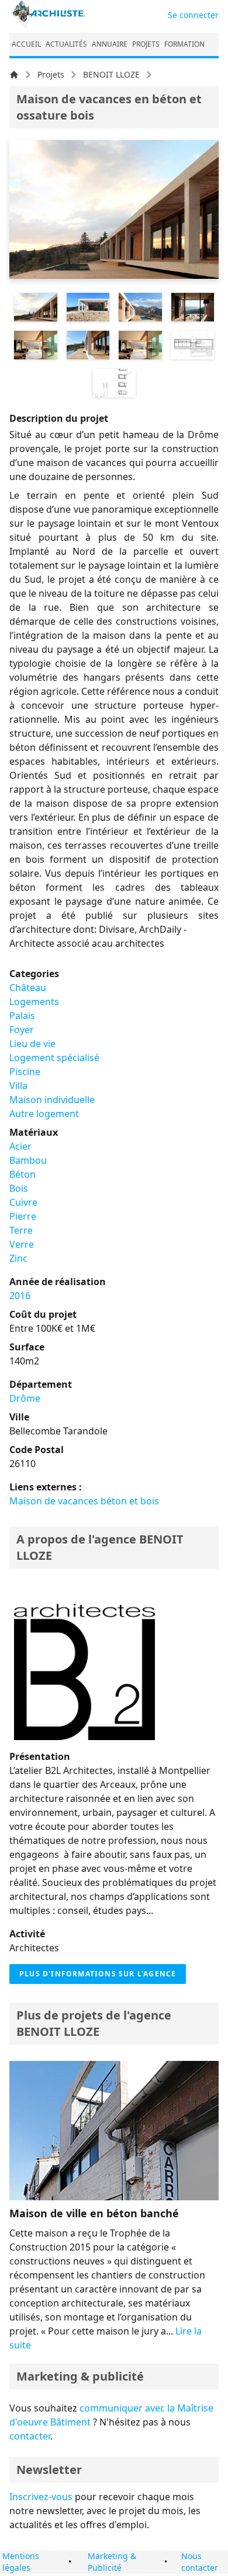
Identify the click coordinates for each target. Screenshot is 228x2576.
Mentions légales (21, 2562)
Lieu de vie (32, 1044)
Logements (34, 1002)
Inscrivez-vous (41, 2497)
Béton (23, 1174)
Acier (20, 1146)
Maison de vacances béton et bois (84, 1501)
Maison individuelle (52, 1100)
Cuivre (23, 1202)
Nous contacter (200, 2562)
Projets (51, 74)
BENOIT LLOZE (111, 74)
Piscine (25, 1072)
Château (28, 988)
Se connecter (193, 15)
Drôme (25, 1398)
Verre (22, 1244)
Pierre (23, 1216)
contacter (30, 2436)
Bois (19, 1188)
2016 (20, 1296)
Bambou (28, 1160)
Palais (22, 1016)
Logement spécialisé (54, 1058)
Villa (18, 1086)
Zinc (18, 1258)
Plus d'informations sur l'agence (98, 1974)
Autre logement (44, 1114)
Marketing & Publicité (112, 2562)
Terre (21, 1230)
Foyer (22, 1030)
